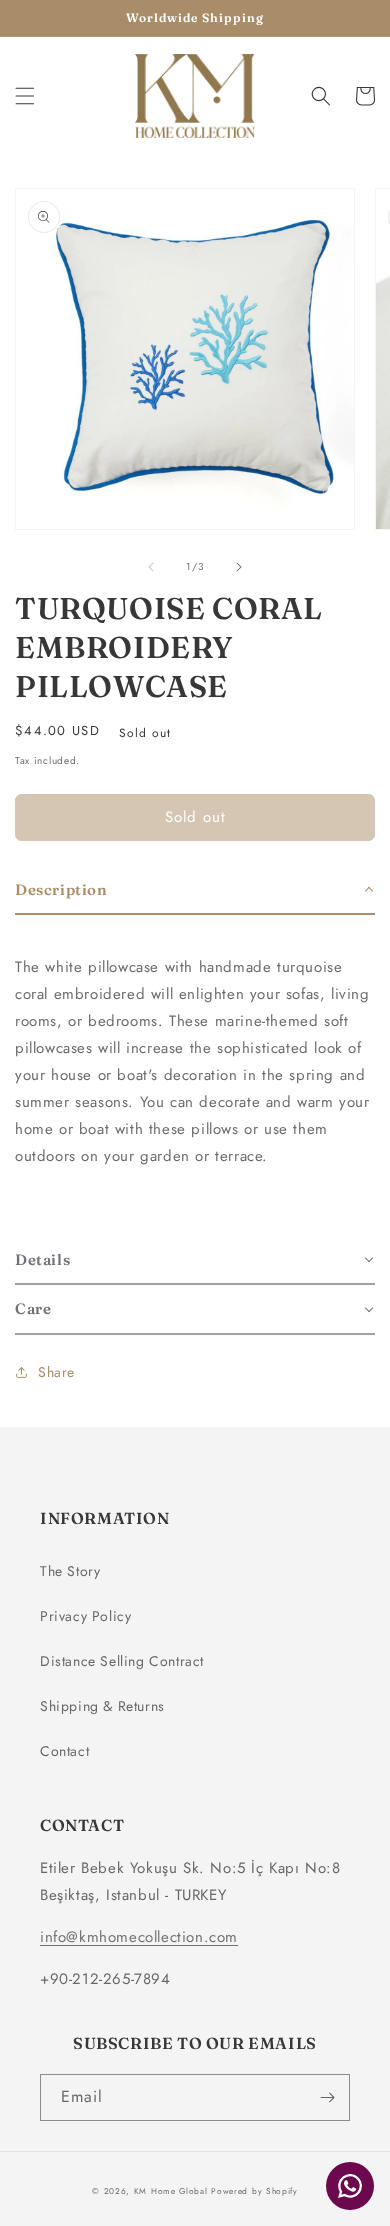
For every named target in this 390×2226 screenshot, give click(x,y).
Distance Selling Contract (122, 1661)
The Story (70, 1571)
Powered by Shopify (254, 2191)
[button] (25, 96)
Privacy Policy (85, 1616)
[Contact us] (350, 2186)
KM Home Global (171, 2191)
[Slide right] (239, 567)
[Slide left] (151, 567)
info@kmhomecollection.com (139, 1937)
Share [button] (56, 1372)
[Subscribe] (327, 2097)
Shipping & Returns (102, 1706)
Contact (64, 1751)
